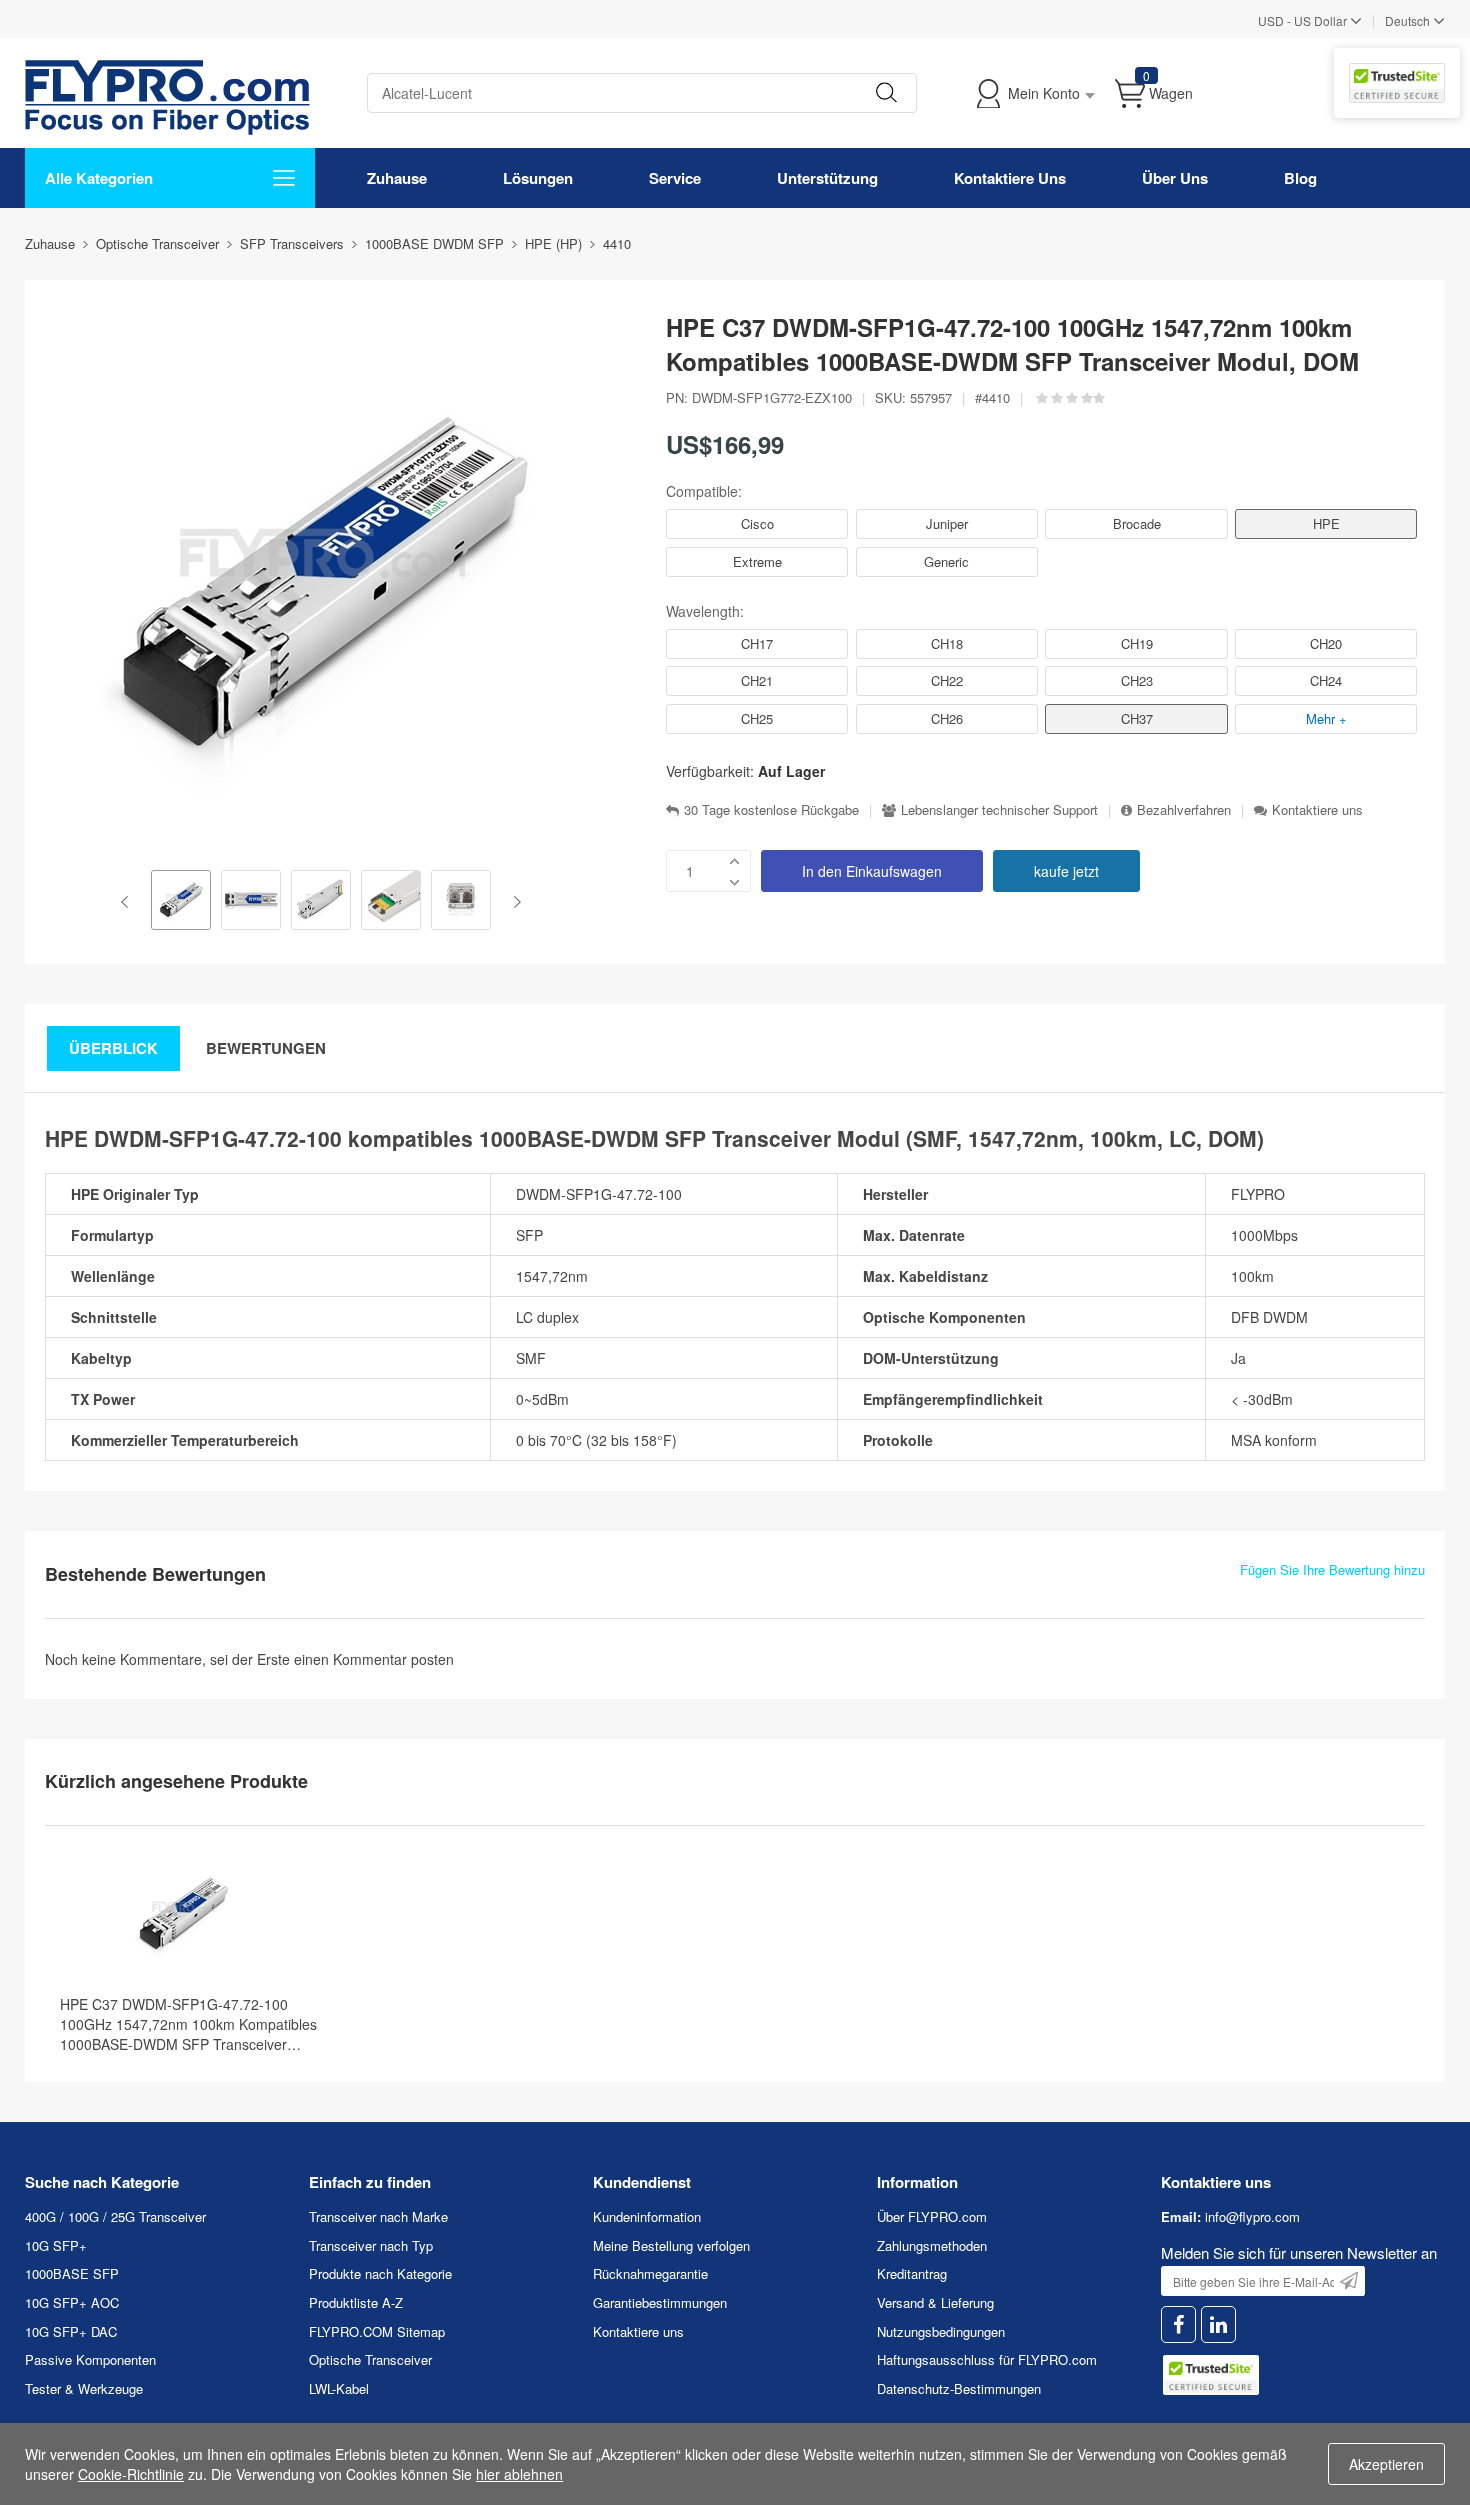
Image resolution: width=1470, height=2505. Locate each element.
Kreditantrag (912, 2273)
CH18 (947, 643)
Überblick (113, 1048)
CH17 (757, 643)
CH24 (1326, 680)
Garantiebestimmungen (660, 2302)
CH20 (1326, 643)
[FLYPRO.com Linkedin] (1218, 2324)
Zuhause (397, 178)
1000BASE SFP (72, 2273)
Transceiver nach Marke (378, 2216)
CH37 (1137, 718)
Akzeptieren (1386, 2464)
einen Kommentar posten (374, 1659)
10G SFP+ (56, 2245)
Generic (946, 561)
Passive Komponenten (90, 2359)
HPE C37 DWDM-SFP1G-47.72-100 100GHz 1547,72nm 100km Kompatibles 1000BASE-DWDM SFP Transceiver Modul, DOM (188, 2024)
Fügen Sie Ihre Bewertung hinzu (1332, 1570)
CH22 (947, 680)
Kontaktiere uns (1317, 810)
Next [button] (513, 902)
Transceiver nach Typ (371, 2245)
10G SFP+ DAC (71, 2331)
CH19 (1137, 643)
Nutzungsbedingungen (941, 2331)
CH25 (757, 718)
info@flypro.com (1252, 2216)
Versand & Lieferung (935, 2302)
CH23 (1137, 680)
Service (675, 178)
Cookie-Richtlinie (131, 2474)
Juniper (947, 523)
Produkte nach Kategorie (380, 2273)
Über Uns (1175, 178)
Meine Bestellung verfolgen (671, 2245)
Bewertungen (266, 1048)
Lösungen (538, 178)
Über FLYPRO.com (932, 2216)
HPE (1326, 523)
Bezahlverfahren (1184, 810)
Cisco (757, 523)
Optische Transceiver (370, 2359)
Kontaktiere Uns (1010, 178)
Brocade (1137, 523)
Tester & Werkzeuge (84, 2388)
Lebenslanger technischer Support (999, 810)
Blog (1300, 178)
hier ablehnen (519, 2474)
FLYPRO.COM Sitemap (377, 2331)
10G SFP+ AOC (72, 2302)
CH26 (947, 718)
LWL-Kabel (339, 2388)
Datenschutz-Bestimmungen (959, 2388)
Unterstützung (827, 178)
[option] (181, 902)
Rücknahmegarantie (650, 2273)
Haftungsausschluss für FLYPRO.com (987, 2359)
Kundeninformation (647, 2216)
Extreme (757, 561)
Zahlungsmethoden (932, 2245)
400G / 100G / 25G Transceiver (115, 2216)
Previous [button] (128, 902)
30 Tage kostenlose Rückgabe (771, 810)
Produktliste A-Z (356, 2302)
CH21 (757, 680)
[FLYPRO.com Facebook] (1178, 2324)
